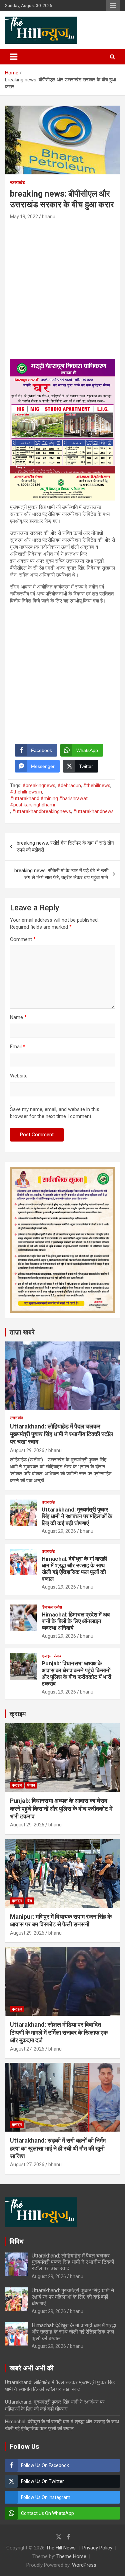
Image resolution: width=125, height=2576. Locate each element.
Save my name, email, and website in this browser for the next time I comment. (55, 1113)
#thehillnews (97, 785)
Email (18, 1047)
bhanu (49, 217)
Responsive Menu (113, 6)
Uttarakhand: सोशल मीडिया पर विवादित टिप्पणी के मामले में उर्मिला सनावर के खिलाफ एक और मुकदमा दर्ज (59, 2032)
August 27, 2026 (27, 2049)
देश (30, 1901)
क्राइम (46, 1656)
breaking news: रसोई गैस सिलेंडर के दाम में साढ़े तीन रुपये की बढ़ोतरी (65, 846)
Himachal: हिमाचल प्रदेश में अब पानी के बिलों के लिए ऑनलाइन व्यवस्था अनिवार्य (76, 1621)
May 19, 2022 (24, 217)
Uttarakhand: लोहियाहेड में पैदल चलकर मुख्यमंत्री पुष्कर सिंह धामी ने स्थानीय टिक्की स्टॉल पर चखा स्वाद (61, 1434)
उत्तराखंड (18, 182)
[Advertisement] (62, 286)
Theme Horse (71, 2556)
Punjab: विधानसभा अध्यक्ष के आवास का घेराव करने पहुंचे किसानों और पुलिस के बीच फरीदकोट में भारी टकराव (76, 1673)
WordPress (84, 2565)
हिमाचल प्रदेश (52, 1607)
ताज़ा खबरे (22, 1332)
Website (19, 1076)
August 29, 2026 (27, 1450)
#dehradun (69, 785)
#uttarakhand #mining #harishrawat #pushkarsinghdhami (49, 802)
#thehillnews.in (26, 792)
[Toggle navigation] (14, 57)
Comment (23, 939)
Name (18, 1017)
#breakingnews (39, 785)
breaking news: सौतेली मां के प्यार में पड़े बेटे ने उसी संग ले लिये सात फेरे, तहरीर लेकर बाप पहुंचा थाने (61, 874)
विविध (17, 2242)
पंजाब (57, 1656)
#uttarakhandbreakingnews (41, 811)
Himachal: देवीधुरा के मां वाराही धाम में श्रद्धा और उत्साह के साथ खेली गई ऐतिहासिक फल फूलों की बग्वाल (74, 1569)
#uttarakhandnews (93, 811)
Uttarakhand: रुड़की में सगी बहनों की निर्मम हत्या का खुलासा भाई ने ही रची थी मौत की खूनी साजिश (58, 2148)
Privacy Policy (97, 2548)
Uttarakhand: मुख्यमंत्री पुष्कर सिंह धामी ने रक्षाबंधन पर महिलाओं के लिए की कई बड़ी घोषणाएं (77, 1516)
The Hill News (61, 2548)
